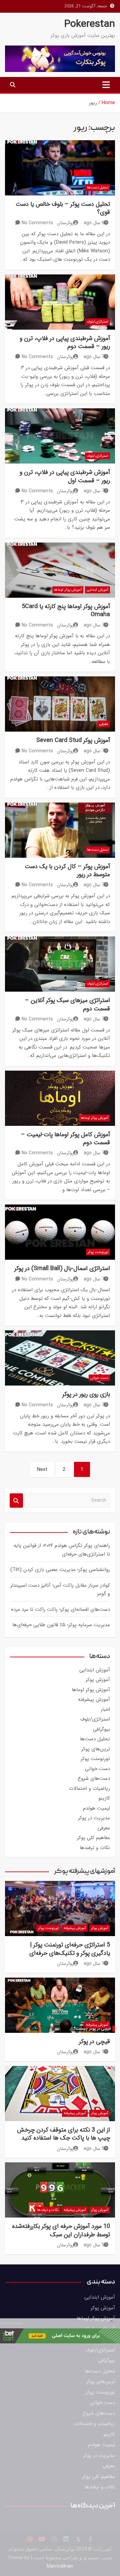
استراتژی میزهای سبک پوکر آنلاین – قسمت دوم (67, 1004)
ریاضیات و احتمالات (89, 1789)
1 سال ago (94, 1964)
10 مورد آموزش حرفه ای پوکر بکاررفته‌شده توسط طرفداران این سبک (61, 2230)
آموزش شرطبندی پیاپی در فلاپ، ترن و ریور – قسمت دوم (65, 342)
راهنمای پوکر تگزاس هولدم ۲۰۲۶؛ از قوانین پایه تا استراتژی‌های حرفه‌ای (62, 1550)
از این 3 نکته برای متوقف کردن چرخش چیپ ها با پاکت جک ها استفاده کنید (63, 2134)
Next (42, 1470)
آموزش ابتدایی (97, 590)
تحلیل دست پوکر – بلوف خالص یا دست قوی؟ (63, 208)
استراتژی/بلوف (97, 322)
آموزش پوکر (98, 1680)
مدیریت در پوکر (94, 1818)
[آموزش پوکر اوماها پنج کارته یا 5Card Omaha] (60, 570)
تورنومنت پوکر (98, 1252)
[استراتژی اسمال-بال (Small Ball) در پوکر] (60, 1232)
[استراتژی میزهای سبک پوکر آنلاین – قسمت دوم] (60, 964)
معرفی (104, 724)
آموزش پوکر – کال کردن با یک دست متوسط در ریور (67, 870)
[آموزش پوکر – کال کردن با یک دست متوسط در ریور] (60, 830)
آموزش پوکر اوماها (68, 590)
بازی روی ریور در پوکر (86, 1394)
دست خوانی (99, 1378)
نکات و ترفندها (95, 1848)
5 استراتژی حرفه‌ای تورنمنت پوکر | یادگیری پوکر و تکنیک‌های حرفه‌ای (70, 1949)
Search (16, 1501)
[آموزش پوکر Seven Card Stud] (60, 704)
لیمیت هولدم (96, 1808)
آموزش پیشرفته (94, 1699)
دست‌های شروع (94, 1778)
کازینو (104, 1798)
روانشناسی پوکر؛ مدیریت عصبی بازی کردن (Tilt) (60, 1570)
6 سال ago (94, 223)
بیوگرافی (101, 1729)
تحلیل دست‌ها (98, 188)
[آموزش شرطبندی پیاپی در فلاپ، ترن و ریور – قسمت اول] (60, 436)
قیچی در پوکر (94, 2042)
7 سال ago (94, 357)
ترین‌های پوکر (96, 1749)
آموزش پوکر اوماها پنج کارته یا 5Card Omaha (66, 610)
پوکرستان (65, 223)
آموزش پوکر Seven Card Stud (73, 740)
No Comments (37, 223)
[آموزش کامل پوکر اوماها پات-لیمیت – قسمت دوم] (60, 1098)
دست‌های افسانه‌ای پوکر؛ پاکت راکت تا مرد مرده (60, 1609)
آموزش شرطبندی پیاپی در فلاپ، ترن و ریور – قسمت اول (65, 476)
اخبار (105, 1710)
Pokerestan (90, 24)
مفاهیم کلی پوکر (93, 1838)
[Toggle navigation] (106, 85)
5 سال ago (94, 2149)
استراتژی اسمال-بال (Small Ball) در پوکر (62, 1268)
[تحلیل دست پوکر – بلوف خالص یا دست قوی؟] (60, 168)
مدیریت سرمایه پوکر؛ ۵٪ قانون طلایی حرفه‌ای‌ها (61, 1625)
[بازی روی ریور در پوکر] (60, 1358)
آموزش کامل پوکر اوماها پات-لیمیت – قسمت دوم (65, 1139)
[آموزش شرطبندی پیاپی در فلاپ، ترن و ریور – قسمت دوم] (60, 302)
